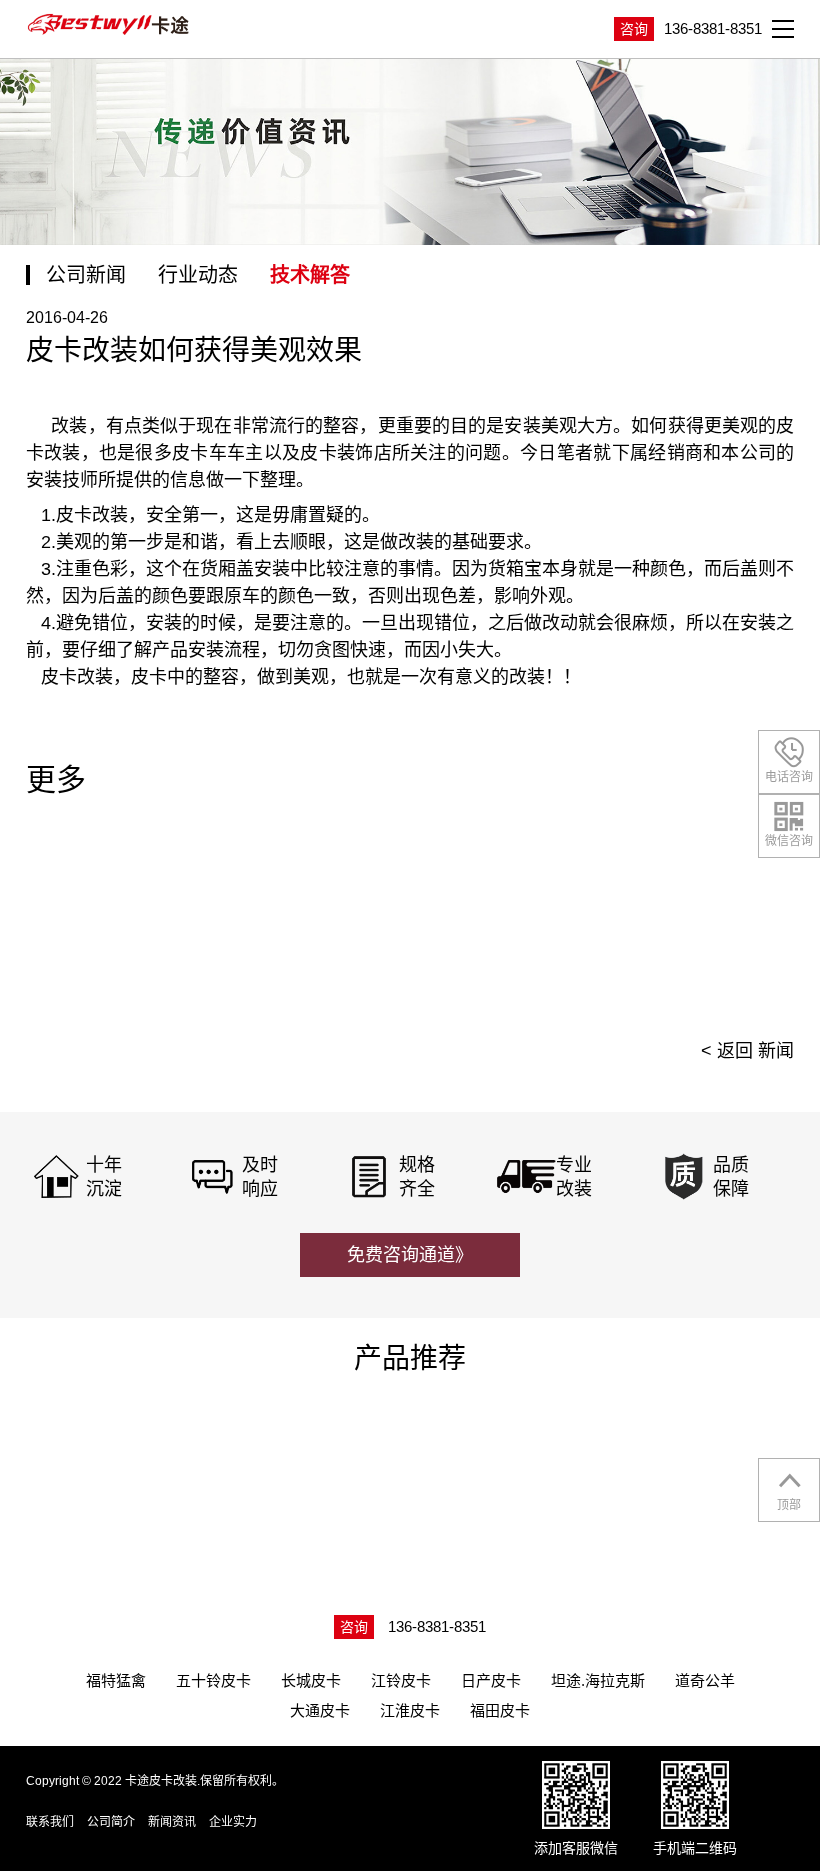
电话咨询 (789, 777)
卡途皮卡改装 (111, 25)
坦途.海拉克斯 (598, 1680)
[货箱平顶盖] (710, 1466)
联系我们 (50, 1822)
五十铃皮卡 (213, 1680)
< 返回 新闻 (747, 1051)
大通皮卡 (320, 1710)
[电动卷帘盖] (117, 1466)
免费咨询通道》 (410, 1255)
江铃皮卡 (401, 1680)
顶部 (789, 1505)
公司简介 (111, 1822)
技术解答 (310, 275)
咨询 (634, 29)
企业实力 (233, 1822)
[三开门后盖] (315, 1466)
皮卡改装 (72, 677)
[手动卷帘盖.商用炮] (513, 1466)
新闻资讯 (172, 1822)
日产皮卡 (491, 1680)
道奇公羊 (705, 1680)
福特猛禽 (116, 1680)
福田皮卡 (500, 1710)
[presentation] (749, 922)
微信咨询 (789, 841)
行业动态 (198, 275)
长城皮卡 (311, 1680)
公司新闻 (86, 275)
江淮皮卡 (410, 1710)
